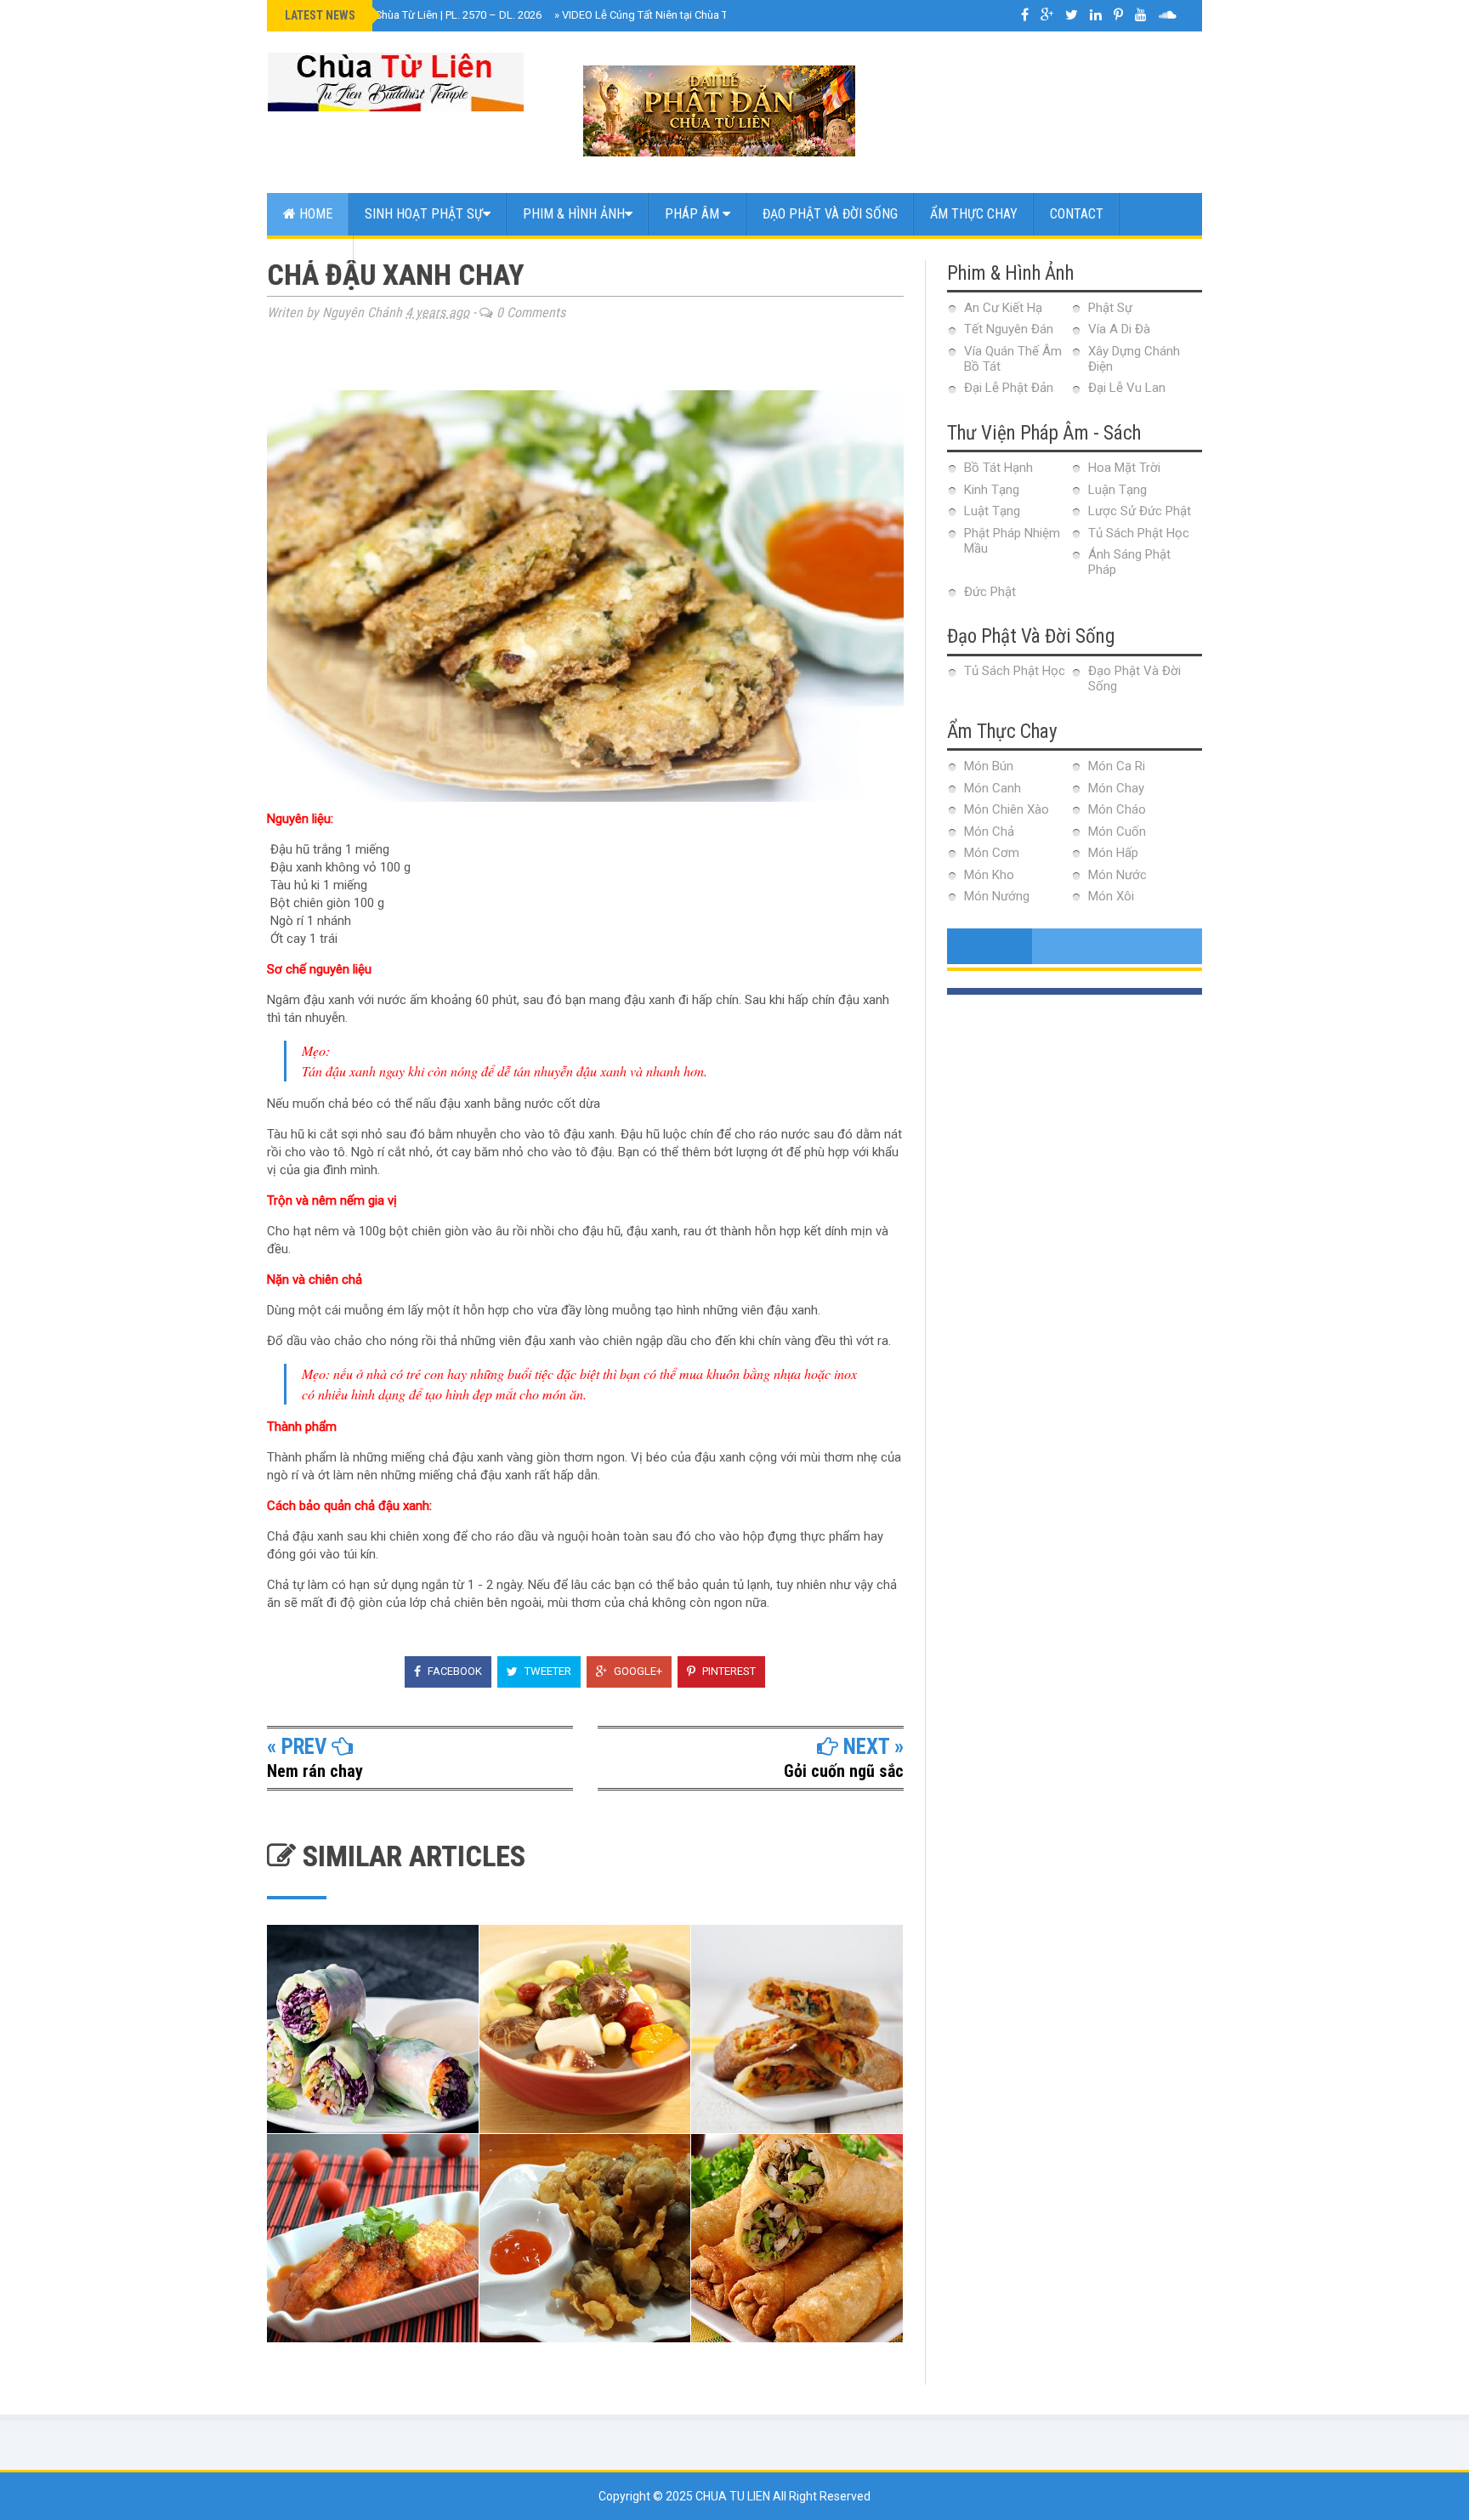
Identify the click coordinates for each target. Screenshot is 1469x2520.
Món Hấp (1113, 853)
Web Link (310, 256)
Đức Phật (990, 592)
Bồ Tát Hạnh (998, 468)
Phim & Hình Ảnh (574, 214)
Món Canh (993, 788)
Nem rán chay (315, 1771)
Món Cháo (1117, 809)
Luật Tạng (992, 511)
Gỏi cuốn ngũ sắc (844, 1771)
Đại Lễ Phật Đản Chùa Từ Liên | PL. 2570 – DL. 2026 (415, 15)
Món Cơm (992, 853)
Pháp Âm (694, 214)
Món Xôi (1111, 896)
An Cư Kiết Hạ (1003, 308)
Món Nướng (997, 896)
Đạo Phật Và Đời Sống (830, 214)
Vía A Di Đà (1119, 329)
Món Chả (989, 831)
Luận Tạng (1117, 490)
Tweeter (547, 1671)
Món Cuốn (1117, 831)
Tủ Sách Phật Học (1139, 533)
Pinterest (728, 1671)
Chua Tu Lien (734, 2496)
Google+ (637, 1671)
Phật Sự (1110, 308)
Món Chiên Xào (1007, 809)
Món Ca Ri (1117, 766)
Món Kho (989, 875)
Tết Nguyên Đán (1009, 329)
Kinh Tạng (992, 490)
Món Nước (1117, 875)
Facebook (454, 1671)
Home (314, 214)
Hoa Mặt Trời (1124, 468)
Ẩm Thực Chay (974, 214)
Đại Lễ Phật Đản (1009, 388)
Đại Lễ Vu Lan (1127, 388)
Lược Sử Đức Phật (1140, 511)
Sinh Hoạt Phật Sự (424, 214)
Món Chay (1116, 788)
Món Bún (989, 766)
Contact (1077, 214)
